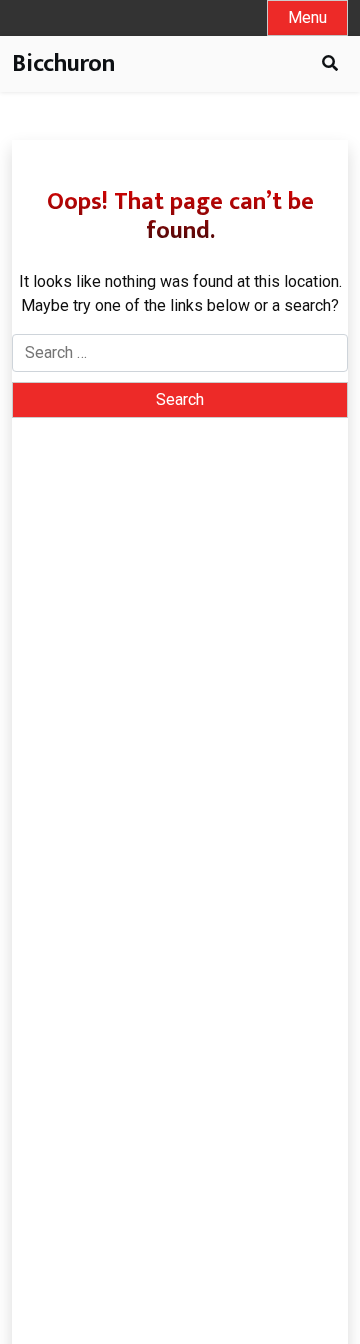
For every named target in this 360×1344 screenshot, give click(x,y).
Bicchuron (63, 64)
